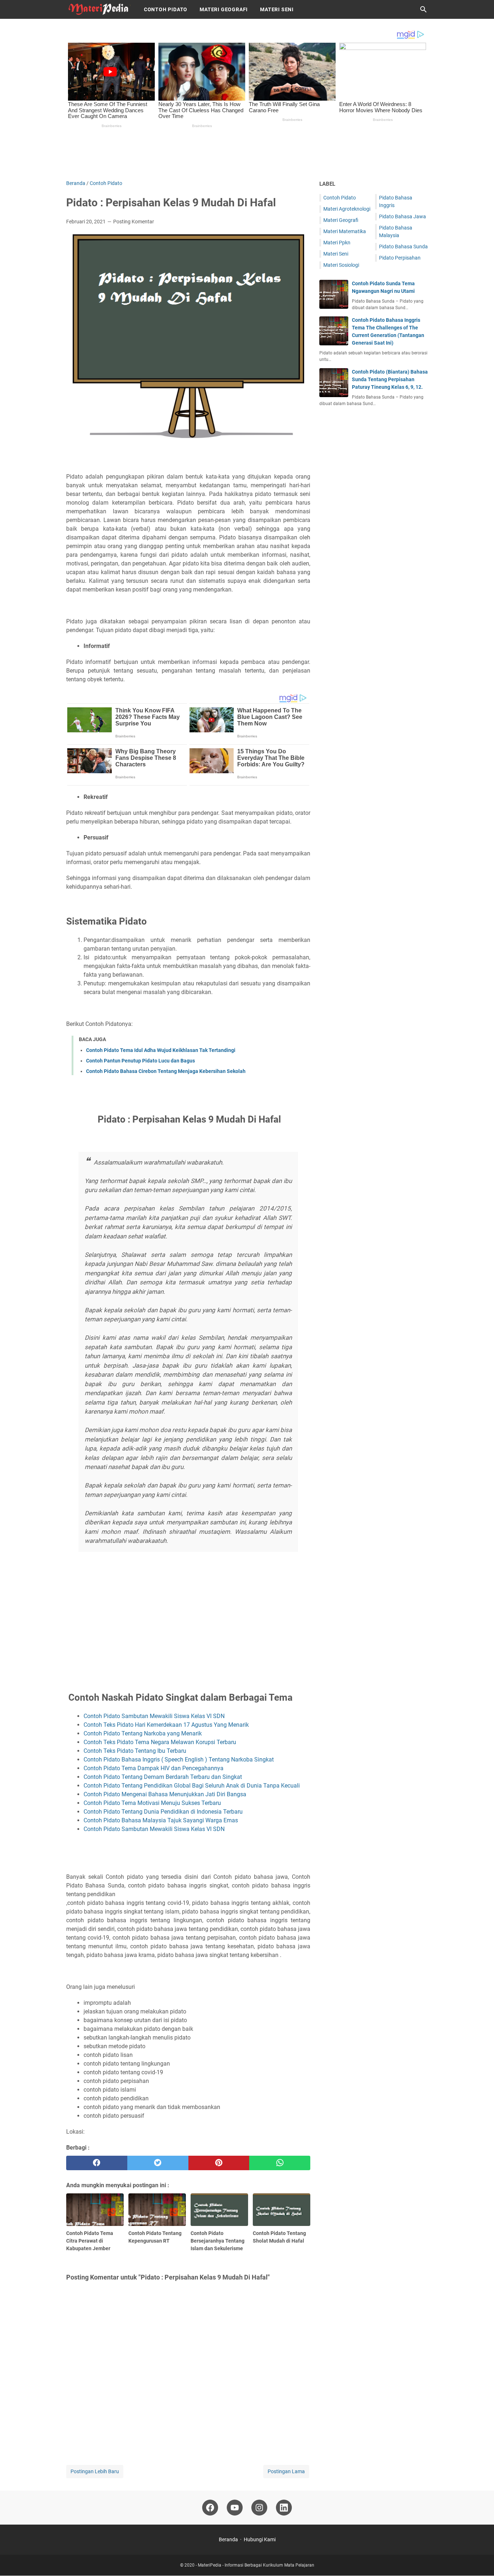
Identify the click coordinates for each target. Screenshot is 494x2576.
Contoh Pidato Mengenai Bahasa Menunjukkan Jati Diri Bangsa (165, 1794)
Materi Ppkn (337, 243)
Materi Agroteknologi (347, 209)
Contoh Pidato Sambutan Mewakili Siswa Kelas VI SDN (154, 1716)
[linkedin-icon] (284, 2508)
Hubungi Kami (260, 2539)
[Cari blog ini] (423, 9)
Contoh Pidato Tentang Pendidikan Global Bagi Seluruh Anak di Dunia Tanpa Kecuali (192, 1786)
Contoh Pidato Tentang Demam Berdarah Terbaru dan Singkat (163, 1777)
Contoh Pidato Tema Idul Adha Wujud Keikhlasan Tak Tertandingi (161, 1050)
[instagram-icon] (259, 2508)
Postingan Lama (286, 2471)
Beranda (228, 2539)
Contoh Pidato (166, 9)
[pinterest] (219, 2163)
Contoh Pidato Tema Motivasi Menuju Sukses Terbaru (152, 1803)
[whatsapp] (280, 2163)
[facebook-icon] (210, 2508)
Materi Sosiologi (341, 265)
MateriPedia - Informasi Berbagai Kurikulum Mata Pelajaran (256, 2565)
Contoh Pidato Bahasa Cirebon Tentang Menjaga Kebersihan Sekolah (166, 1071)
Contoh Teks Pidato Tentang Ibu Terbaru (135, 1751)
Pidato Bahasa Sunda (403, 247)
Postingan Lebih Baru (95, 2471)
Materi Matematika (345, 231)
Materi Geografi (224, 9)
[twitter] (158, 2163)
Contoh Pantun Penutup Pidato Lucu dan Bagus (140, 1061)
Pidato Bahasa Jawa (403, 216)
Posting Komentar (134, 222)
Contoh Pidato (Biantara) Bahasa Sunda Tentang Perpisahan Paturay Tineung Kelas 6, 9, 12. (390, 379)
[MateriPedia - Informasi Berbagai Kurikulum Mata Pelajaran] (98, 9)
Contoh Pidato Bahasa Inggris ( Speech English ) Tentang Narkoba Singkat (179, 1760)
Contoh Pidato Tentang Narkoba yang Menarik (143, 1733)
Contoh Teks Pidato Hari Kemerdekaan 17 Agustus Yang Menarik (166, 1725)
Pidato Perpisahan (400, 258)
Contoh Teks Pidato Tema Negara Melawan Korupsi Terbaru (160, 1742)
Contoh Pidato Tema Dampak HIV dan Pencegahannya (154, 1768)
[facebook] (97, 2163)
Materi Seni (277, 9)
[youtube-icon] (235, 2508)
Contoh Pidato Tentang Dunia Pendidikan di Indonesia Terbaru (163, 1812)
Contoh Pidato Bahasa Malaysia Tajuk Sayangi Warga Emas (161, 1820)
